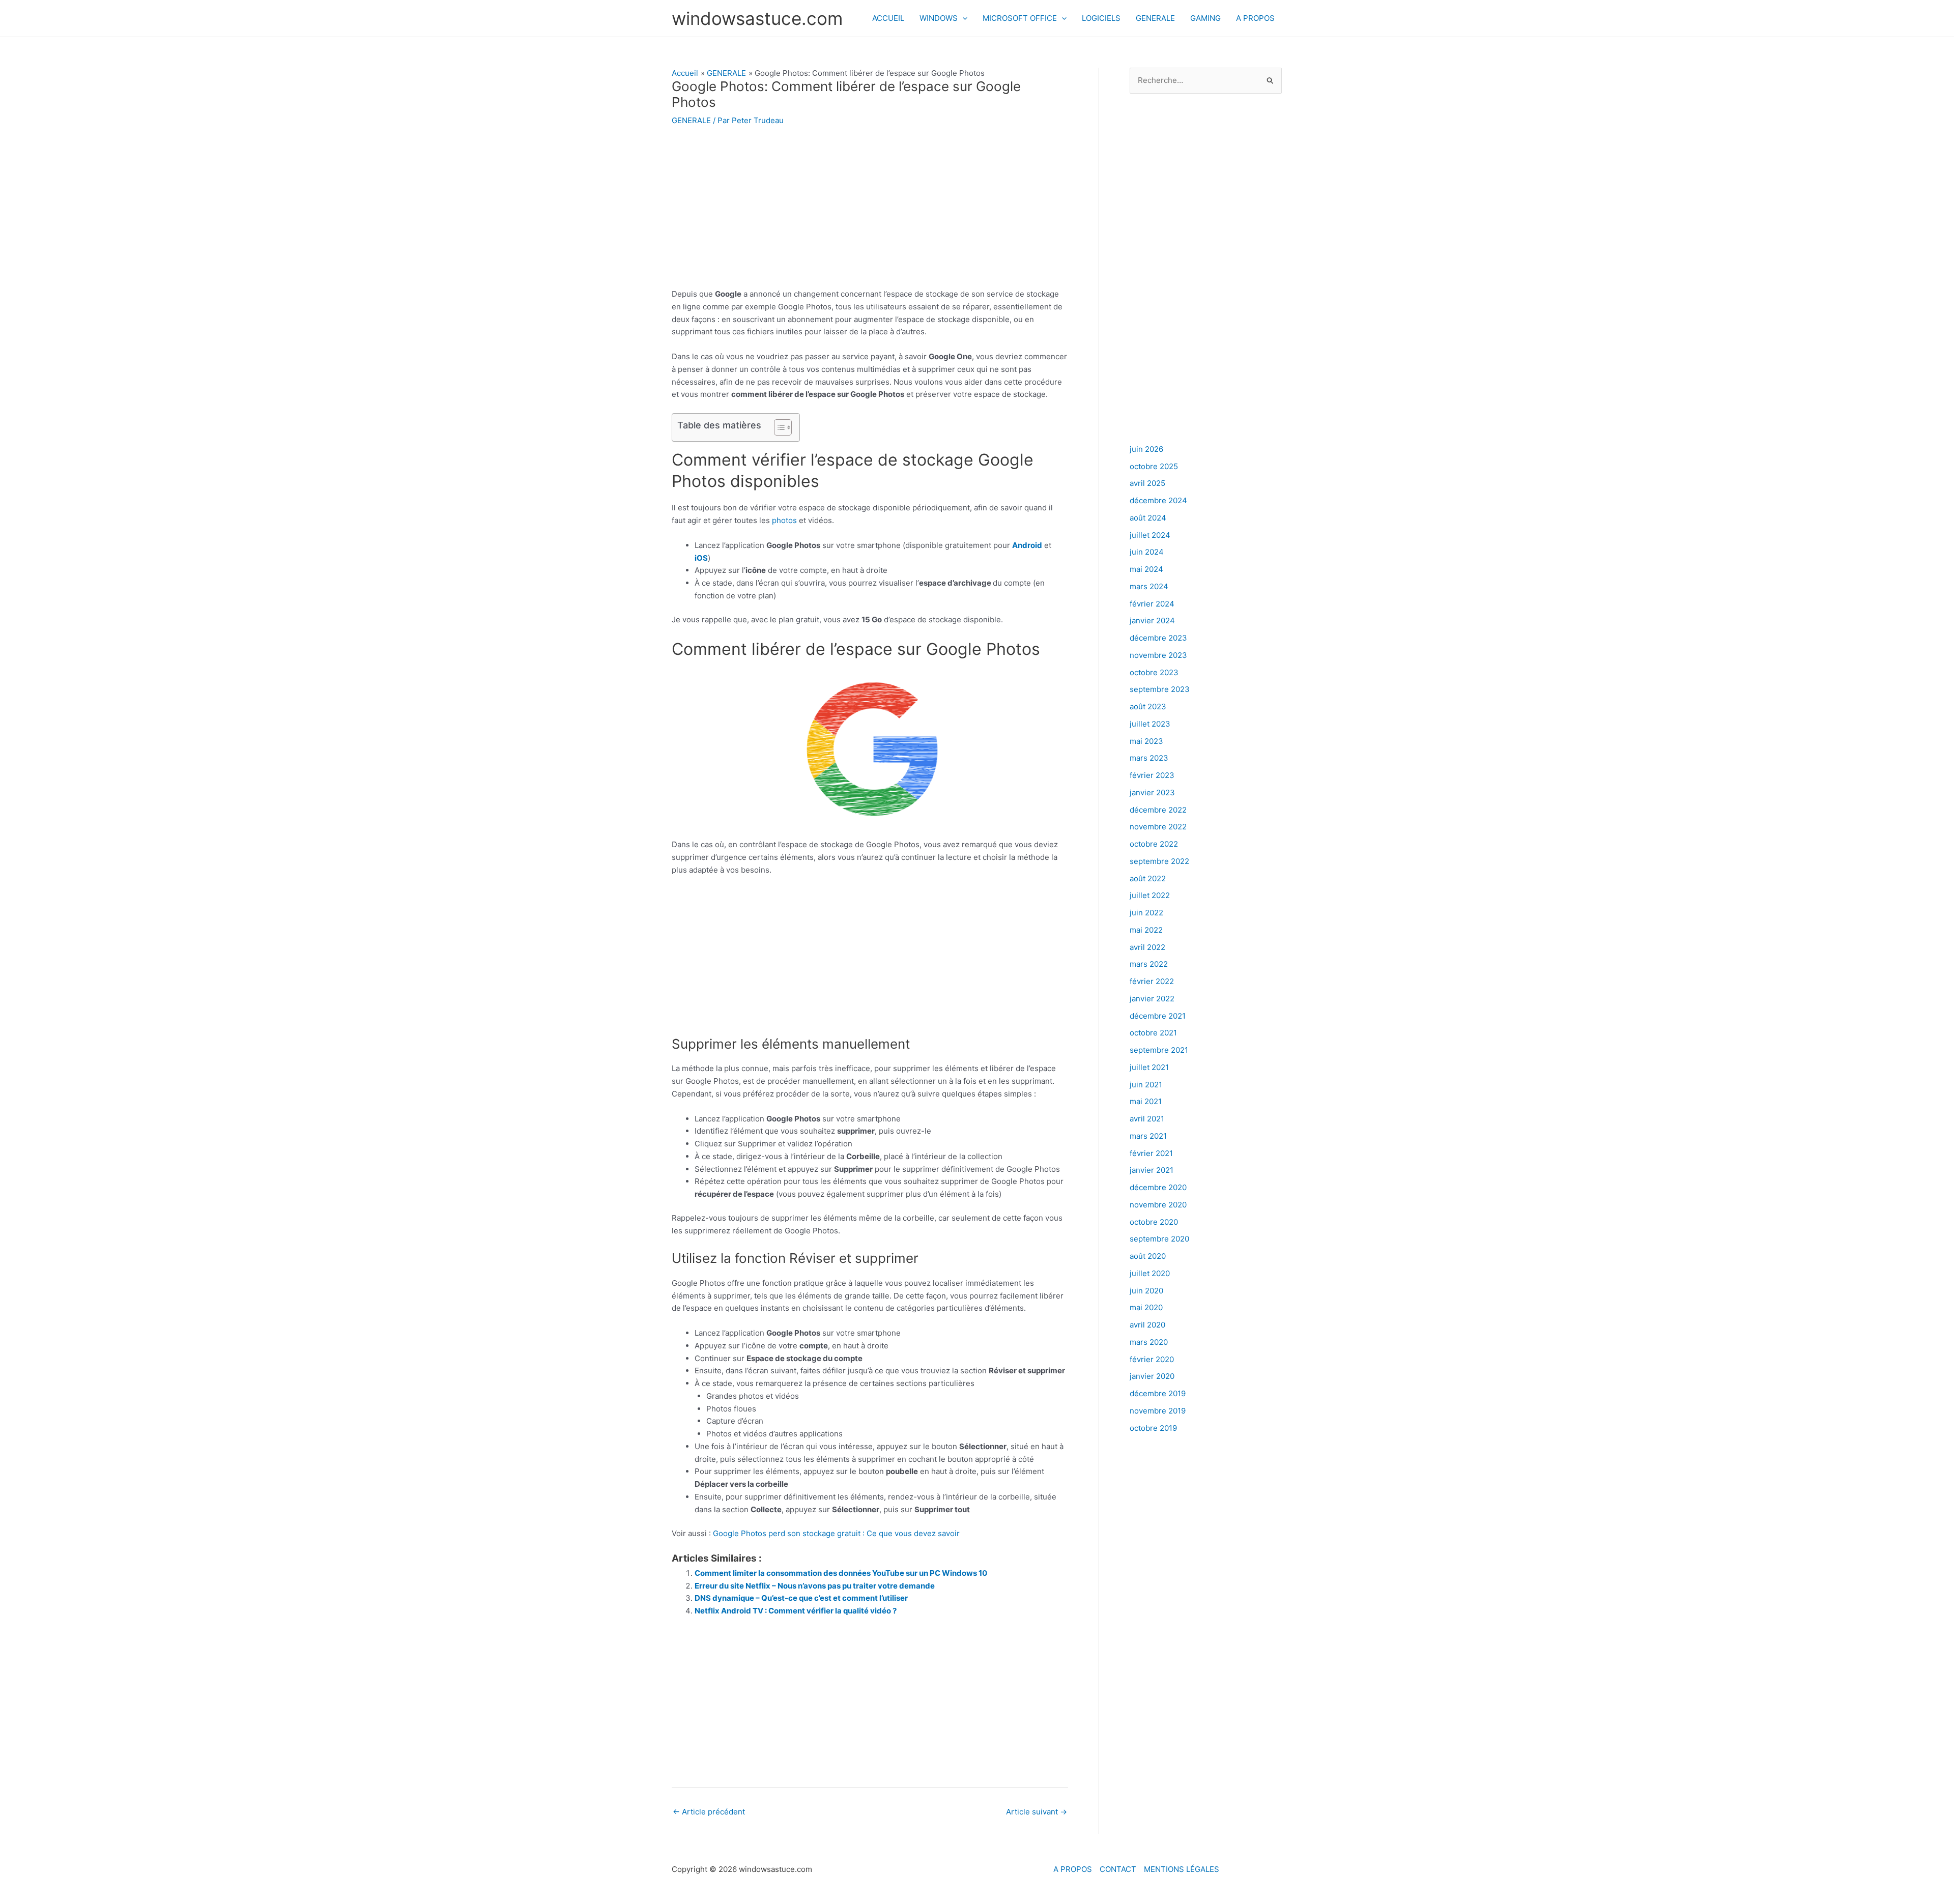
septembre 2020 (1159, 1239)
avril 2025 (1147, 483)
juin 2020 (1146, 1291)
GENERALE (1155, 18)
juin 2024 (1147, 552)
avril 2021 (1147, 1119)
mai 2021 (1146, 1101)
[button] (962, 18)
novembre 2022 (1158, 827)
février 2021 (1151, 1153)
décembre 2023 (1158, 638)
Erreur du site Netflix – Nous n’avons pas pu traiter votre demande (815, 1586)
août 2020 (1148, 1256)
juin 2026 (1146, 449)
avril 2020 (1147, 1325)
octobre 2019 (1153, 1428)
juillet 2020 (1150, 1273)
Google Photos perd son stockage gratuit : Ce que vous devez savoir (836, 1533)
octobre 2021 (1153, 1033)
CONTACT (1118, 1869)
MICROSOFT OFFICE (1020, 18)
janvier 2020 (1152, 1376)
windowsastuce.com (757, 18)
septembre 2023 (1160, 689)
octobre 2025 (1154, 466)
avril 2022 (1147, 947)
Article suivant (1037, 1812)
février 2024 (1152, 604)
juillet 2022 (1150, 895)
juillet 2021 (1149, 1067)
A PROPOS (1255, 18)
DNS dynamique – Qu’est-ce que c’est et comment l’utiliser (801, 1598)
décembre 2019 (1158, 1393)
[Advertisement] (870, 213)
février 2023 (1152, 775)
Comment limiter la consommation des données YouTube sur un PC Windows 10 (841, 1573)
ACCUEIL (888, 18)
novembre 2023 (1158, 655)
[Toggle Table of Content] (778, 427)
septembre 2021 (1159, 1050)
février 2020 (1152, 1359)
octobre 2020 (1154, 1222)
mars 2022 (1149, 964)
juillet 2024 (1150, 535)
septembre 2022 (1159, 861)
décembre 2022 (1158, 810)
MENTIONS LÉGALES (1182, 1869)
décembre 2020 (1158, 1187)
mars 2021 (1148, 1136)
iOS (701, 558)
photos (785, 520)
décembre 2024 (1158, 500)
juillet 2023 (1150, 724)
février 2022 (1152, 981)
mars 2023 (1149, 758)
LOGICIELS (1101, 18)
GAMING (1205, 18)
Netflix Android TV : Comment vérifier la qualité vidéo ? (796, 1611)
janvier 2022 (1152, 999)
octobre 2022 (1154, 844)
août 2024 (1148, 518)
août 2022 (1148, 878)
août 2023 (1148, 706)
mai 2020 (1146, 1307)
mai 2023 (1146, 741)
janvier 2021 (1152, 1170)
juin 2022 (1146, 913)
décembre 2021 (1158, 1016)
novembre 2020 (1158, 1205)
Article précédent (709, 1812)
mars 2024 (1149, 586)
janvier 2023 (1152, 792)
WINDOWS (939, 18)
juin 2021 (1146, 1085)
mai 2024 (1146, 569)
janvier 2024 (1152, 621)
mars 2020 (1149, 1342)
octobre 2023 (1154, 672)
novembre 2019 (1158, 1411)
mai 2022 (1146, 930)
